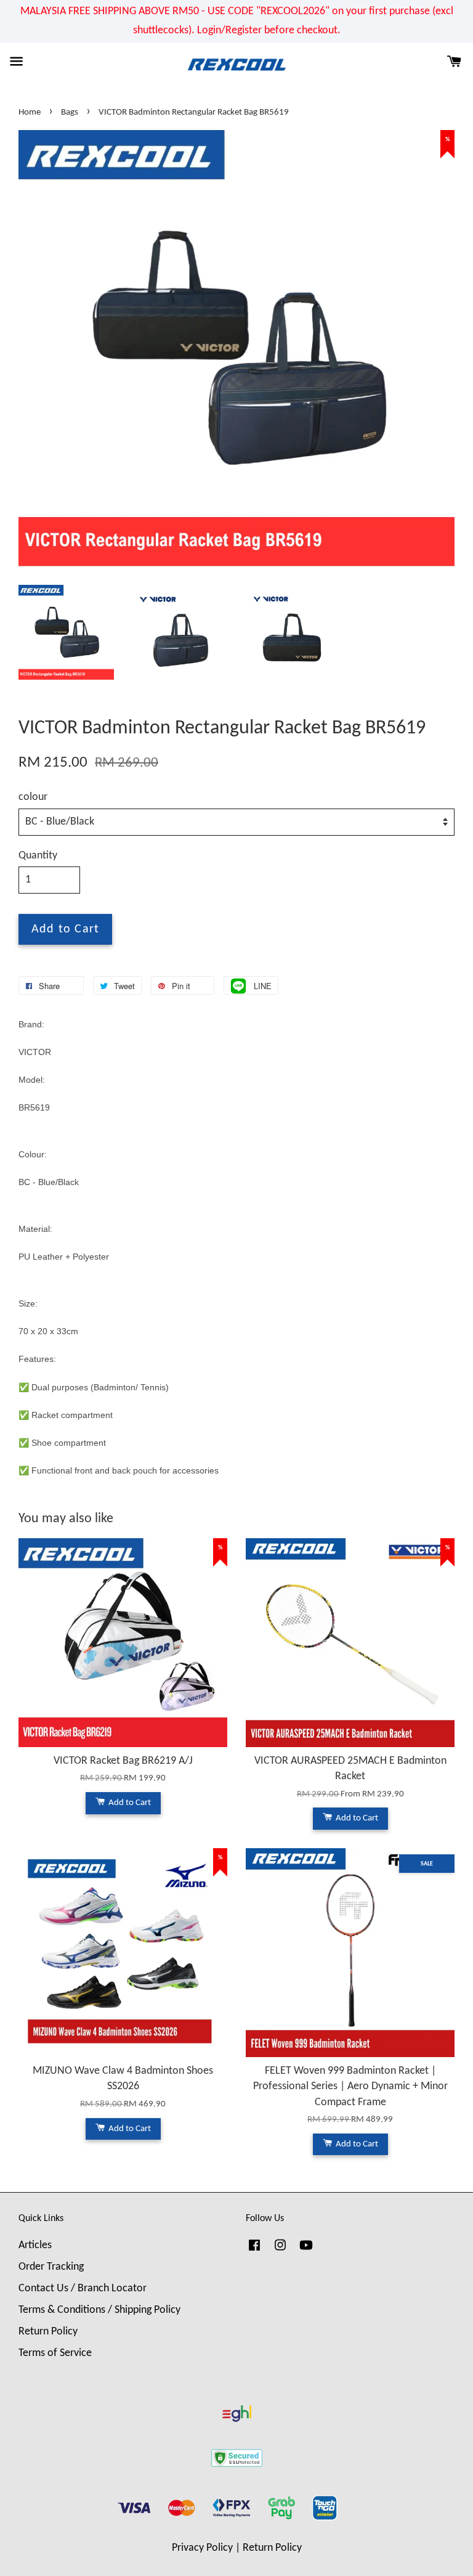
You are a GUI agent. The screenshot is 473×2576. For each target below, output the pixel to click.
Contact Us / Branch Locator (83, 2289)
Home (30, 112)
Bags (70, 112)
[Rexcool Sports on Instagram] (280, 2251)
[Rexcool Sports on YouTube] (306, 2251)
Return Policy (48, 2332)
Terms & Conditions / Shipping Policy (99, 2310)
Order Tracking (51, 2267)
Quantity (38, 856)
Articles (35, 2245)
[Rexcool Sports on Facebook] (254, 2251)
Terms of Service (55, 2353)
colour (33, 797)
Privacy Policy (202, 2548)
